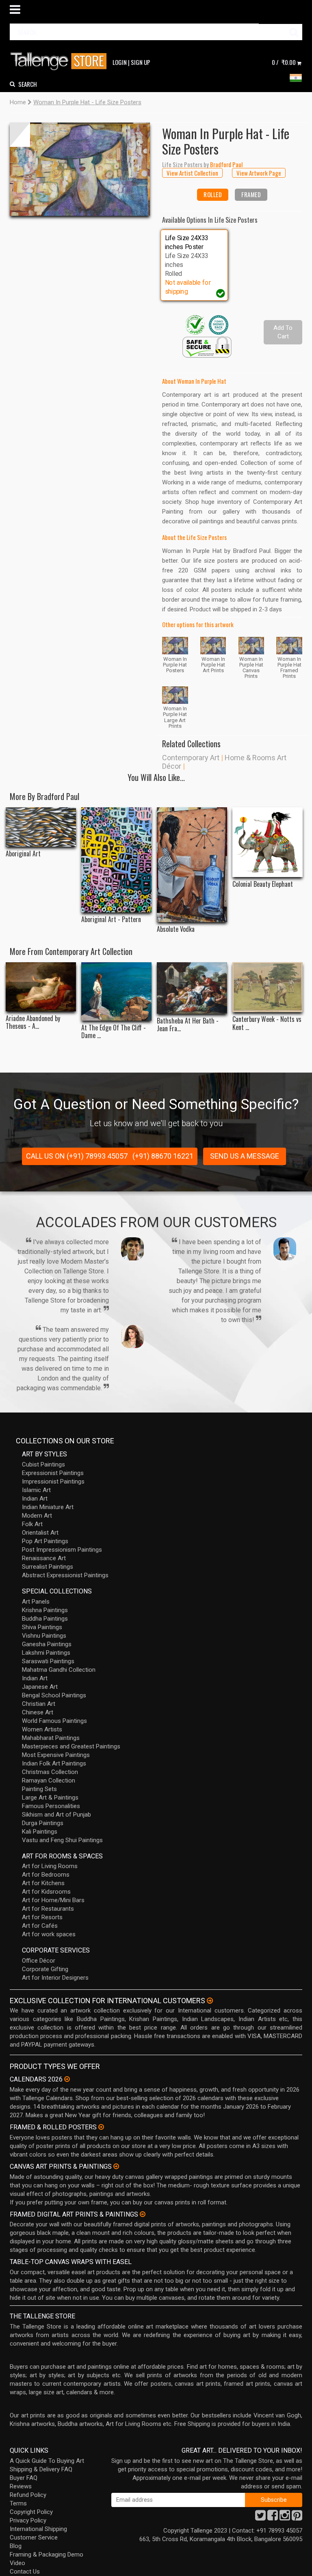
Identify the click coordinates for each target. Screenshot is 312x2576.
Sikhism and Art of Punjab (56, 1815)
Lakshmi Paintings (46, 1653)
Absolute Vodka (176, 929)
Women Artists (42, 1729)
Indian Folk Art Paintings (54, 1763)
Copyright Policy (31, 2512)
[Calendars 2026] (67, 2079)
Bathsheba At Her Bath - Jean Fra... (188, 1025)
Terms (18, 2503)
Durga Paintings (43, 1823)
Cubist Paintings (43, 1464)
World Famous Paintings (54, 1721)
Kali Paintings (40, 1832)
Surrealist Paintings (48, 1567)
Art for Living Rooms (50, 1866)
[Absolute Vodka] (192, 865)
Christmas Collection (50, 1772)
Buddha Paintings (45, 1619)
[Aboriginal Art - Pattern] (116, 860)
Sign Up (141, 62)
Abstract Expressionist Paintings (65, 1575)
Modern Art (37, 1516)
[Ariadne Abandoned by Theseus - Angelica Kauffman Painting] (41, 987)
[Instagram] (285, 2518)
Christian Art (39, 1704)
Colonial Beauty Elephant (263, 884)
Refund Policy (28, 2495)
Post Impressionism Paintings (62, 1550)
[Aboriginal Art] (41, 827)
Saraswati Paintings (48, 1661)
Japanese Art (40, 1687)
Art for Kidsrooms (46, 1892)
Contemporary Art (191, 758)
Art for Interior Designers (55, 1978)
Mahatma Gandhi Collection (59, 1670)
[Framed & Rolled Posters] (101, 2127)
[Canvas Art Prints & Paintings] (116, 2166)
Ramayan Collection (49, 1780)
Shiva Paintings (42, 1627)
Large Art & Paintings (50, 1798)
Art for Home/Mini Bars (53, 1900)
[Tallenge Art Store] (61, 61)
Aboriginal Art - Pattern (111, 919)
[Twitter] (260, 2518)
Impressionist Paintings (53, 1482)
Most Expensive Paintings (56, 1755)
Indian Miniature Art (48, 1507)
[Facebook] (273, 2518)
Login (120, 62)
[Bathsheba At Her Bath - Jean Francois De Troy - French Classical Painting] (192, 988)
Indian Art (35, 1499)
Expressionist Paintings (53, 1473)
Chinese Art (38, 1712)
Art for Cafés (40, 1926)
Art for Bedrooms (46, 1875)
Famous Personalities (51, 1806)
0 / (284, 62)
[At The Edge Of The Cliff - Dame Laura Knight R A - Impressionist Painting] (116, 991)
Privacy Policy (28, 2520)
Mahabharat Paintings (51, 1738)
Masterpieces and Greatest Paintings (71, 1746)
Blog (16, 2546)
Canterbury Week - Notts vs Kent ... (267, 1023)
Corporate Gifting (45, 1969)
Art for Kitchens (43, 1883)
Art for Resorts (42, 1917)
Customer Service (34, 2537)
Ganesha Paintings (47, 1644)
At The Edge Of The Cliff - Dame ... (114, 1032)
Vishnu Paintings (44, 1636)
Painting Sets (39, 1789)
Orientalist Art (40, 1533)
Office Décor (39, 1961)
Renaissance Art (44, 1558)
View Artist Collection (192, 173)
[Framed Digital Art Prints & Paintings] (143, 2214)
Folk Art (32, 1524)
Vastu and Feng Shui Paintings (62, 1840)
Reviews (21, 2486)
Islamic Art (36, 1490)
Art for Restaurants (48, 1909)
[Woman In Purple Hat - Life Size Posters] (80, 169)
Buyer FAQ (24, 2478)
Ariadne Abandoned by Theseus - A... (33, 1022)
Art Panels (36, 1602)
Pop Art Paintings (45, 1541)
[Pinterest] (297, 2518)
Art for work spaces (49, 1934)
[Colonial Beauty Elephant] (268, 842)
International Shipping (38, 2529)
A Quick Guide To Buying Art (47, 2461)
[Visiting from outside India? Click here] (210, 2001)
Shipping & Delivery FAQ (41, 2469)
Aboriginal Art (23, 854)
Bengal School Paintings (54, 1695)
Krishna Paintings (45, 1610)
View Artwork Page (259, 173)
